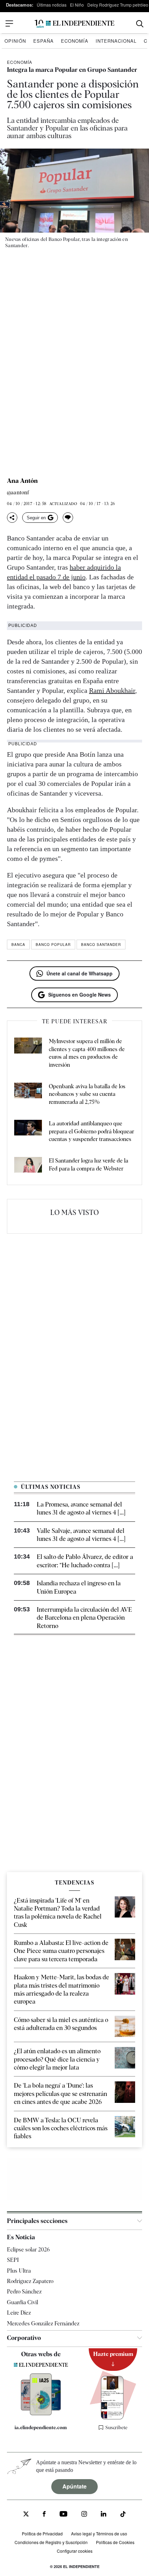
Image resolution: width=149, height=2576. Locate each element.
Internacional (116, 41)
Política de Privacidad (42, 2533)
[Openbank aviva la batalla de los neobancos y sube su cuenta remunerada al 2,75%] (28, 1094)
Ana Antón (22, 481)
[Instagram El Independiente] (84, 2515)
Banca (18, 945)
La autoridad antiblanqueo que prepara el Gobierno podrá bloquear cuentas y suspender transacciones (91, 1131)
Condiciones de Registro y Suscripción (51, 2542)
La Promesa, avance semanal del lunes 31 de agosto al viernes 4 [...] (81, 1508)
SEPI (13, 2260)
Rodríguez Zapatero (30, 2281)
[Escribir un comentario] (68, 518)
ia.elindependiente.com (41, 2427)
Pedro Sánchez (24, 2292)
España (43, 41)
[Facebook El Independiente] (44, 2515)
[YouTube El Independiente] (64, 2515)
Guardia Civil (23, 2302)
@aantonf (18, 493)
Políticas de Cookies (115, 2542)
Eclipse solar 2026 (28, 2250)
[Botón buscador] (140, 24)
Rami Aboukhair (112, 690)
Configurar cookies (75, 2551)
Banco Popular (53, 945)
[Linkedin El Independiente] (104, 2515)
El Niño (77, 5)
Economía (75, 41)
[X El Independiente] (26, 2515)
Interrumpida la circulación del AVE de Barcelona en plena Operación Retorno (84, 1618)
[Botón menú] (9, 24)
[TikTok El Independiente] (123, 2515)
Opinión (15, 41)
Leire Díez (19, 2313)
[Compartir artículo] (12, 518)
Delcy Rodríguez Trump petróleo (118, 5)
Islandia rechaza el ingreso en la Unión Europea (79, 1587)
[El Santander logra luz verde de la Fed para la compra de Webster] (28, 1166)
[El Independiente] (74, 24)
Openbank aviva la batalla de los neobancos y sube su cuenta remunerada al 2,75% (87, 1094)
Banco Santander (101, 945)
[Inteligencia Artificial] (41, 2414)
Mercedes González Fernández (43, 2323)
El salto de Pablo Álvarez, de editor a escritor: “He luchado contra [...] (85, 1561)
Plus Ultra (19, 2271)
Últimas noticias (52, 5)
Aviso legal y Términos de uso (99, 2533)
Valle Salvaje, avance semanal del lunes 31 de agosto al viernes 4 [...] (81, 1535)
